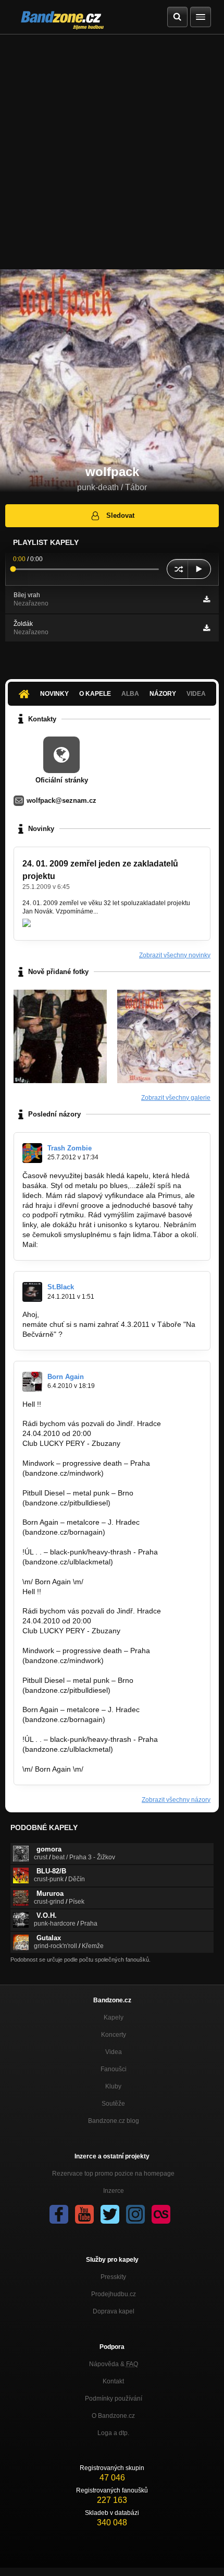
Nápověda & (114, 2364)
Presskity (113, 2277)
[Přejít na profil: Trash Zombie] (32, 1153)
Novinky (54, 694)
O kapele (95, 694)
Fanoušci (114, 2069)
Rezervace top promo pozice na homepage (113, 2174)
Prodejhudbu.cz (114, 2294)
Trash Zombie (70, 1148)
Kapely (114, 2017)
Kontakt (113, 2381)
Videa (114, 2052)
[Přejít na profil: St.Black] (32, 1292)
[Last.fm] (161, 2214)
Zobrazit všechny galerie (176, 1098)
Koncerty (114, 2035)
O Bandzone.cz (113, 2416)
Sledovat (120, 515)
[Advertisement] (112, 152)
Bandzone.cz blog (114, 2121)
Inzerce (114, 2191)
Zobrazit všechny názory (176, 1800)
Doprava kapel (114, 2311)
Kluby (113, 2086)
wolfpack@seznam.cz (61, 800)
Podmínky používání (114, 2399)
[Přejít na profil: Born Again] (32, 1382)
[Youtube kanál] (84, 2214)
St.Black (61, 1287)
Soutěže (113, 2104)
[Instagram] (135, 2214)
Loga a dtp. (113, 2433)
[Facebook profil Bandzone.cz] (59, 2214)
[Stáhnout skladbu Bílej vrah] (207, 599)
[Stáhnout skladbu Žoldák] (207, 628)
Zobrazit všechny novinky (175, 955)
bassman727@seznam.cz (83, 1244)
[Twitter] (110, 2214)
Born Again (66, 1377)
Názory (163, 694)
